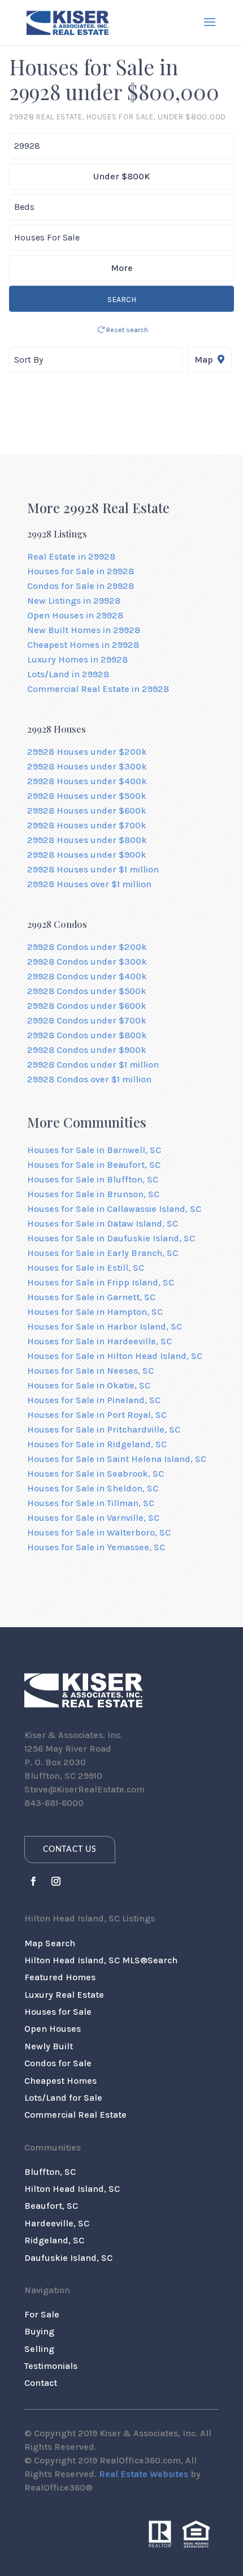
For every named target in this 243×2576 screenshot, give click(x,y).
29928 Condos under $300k (87, 962)
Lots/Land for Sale (63, 2098)
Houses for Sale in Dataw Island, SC (103, 1224)
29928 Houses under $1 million (93, 869)
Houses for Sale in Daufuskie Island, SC (111, 1238)
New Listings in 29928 (74, 601)
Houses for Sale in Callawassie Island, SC (114, 1209)
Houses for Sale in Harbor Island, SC (105, 1326)
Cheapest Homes (60, 2081)
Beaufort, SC (51, 2206)
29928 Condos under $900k (87, 1050)
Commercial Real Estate (75, 2115)
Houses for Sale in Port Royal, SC (97, 1415)
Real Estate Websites (144, 2474)
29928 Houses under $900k (87, 855)
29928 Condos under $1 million (93, 1065)
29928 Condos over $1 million (89, 1079)
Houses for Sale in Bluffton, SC (93, 1179)
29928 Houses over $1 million (89, 884)
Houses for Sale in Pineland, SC (94, 1400)
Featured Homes (60, 1977)
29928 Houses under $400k (87, 781)
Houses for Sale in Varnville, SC (93, 1518)
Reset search (126, 330)
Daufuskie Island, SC (68, 2258)
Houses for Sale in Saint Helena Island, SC (117, 1459)
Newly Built (49, 2046)
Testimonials (51, 2366)
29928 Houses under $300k (87, 766)
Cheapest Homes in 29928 (83, 645)
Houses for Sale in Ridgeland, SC (97, 1444)
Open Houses (53, 2029)
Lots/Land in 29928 (68, 674)
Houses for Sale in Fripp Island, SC (101, 1282)
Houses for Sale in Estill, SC (86, 1268)
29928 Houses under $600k (87, 810)
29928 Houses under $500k (87, 796)
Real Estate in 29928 (71, 556)
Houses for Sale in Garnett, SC (91, 1297)
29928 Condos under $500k (87, 991)
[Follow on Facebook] (33, 1881)
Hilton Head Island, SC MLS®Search (101, 1960)
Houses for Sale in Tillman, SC (91, 1503)
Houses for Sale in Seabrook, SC (96, 1474)
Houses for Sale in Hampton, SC (95, 1312)
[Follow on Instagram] (56, 1881)
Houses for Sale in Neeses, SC (90, 1371)
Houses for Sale (58, 2012)
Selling (39, 2349)
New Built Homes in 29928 (84, 630)
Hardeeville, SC (57, 2223)
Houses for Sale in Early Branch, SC (103, 1253)
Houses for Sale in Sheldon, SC (93, 1488)
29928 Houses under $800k (87, 840)
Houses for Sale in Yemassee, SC (96, 1547)
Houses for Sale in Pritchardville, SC (104, 1429)
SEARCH (122, 300)
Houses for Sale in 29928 (81, 571)
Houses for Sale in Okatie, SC (89, 1385)
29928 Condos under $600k (87, 1006)
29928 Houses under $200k (87, 752)
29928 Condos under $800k (87, 1035)
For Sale (42, 2314)
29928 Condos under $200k (87, 947)
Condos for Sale (58, 2063)
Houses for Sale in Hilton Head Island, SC (115, 1356)
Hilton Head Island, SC (72, 2189)
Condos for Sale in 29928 (81, 586)
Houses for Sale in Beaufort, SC (94, 1165)
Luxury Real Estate (64, 1995)
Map (205, 360)
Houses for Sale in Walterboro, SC (99, 1532)
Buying (39, 2331)
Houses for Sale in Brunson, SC (93, 1194)
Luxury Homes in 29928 (77, 659)
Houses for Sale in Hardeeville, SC (99, 1341)
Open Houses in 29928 (75, 615)
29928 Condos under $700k (87, 1020)
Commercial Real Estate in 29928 (98, 689)
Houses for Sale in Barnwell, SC (94, 1150)
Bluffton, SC (50, 2172)
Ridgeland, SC (54, 2240)
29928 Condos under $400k (87, 976)
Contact (41, 2383)
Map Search (50, 1943)
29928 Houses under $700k (87, 825)
